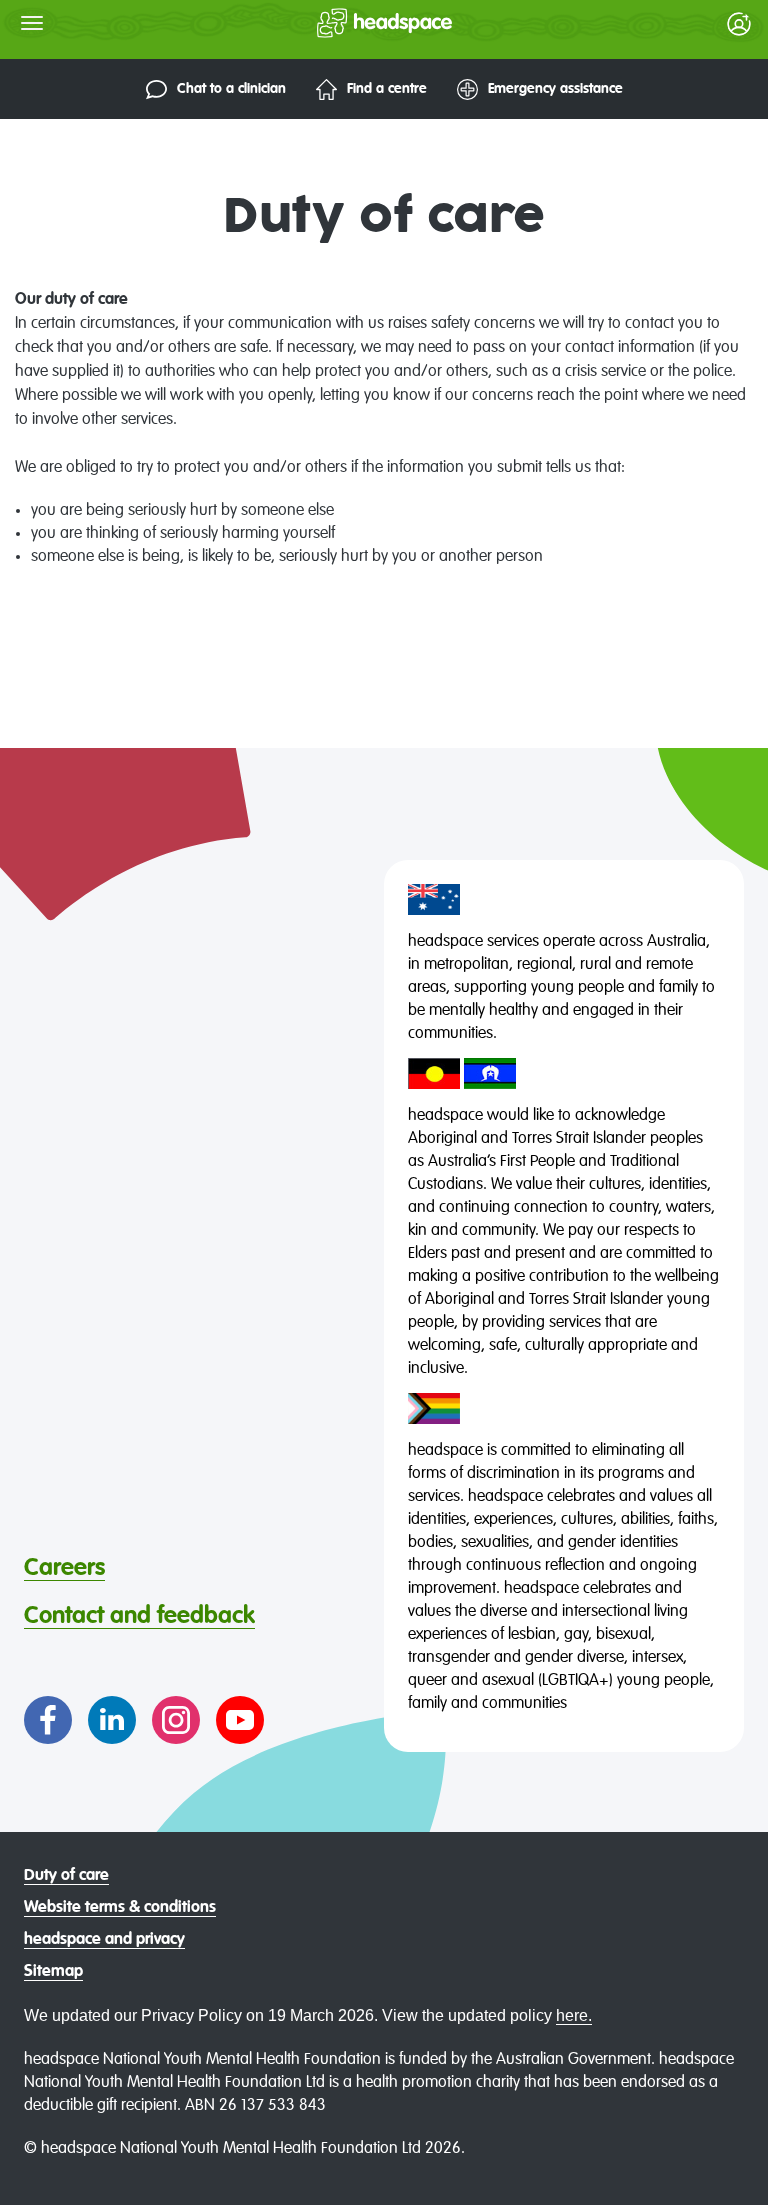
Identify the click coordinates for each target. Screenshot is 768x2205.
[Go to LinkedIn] (112, 1720)
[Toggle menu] (32, 23)
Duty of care (66, 1876)
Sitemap (53, 1972)
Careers (64, 1568)
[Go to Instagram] (176, 1720)
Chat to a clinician (231, 89)
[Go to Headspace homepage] (344, 23)
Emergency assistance (555, 89)
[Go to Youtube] (240, 1720)
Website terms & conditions (120, 1908)
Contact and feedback (139, 1616)
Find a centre (387, 89)
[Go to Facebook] (48, 1720)
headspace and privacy (104, 1940)
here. (574, 2015)
